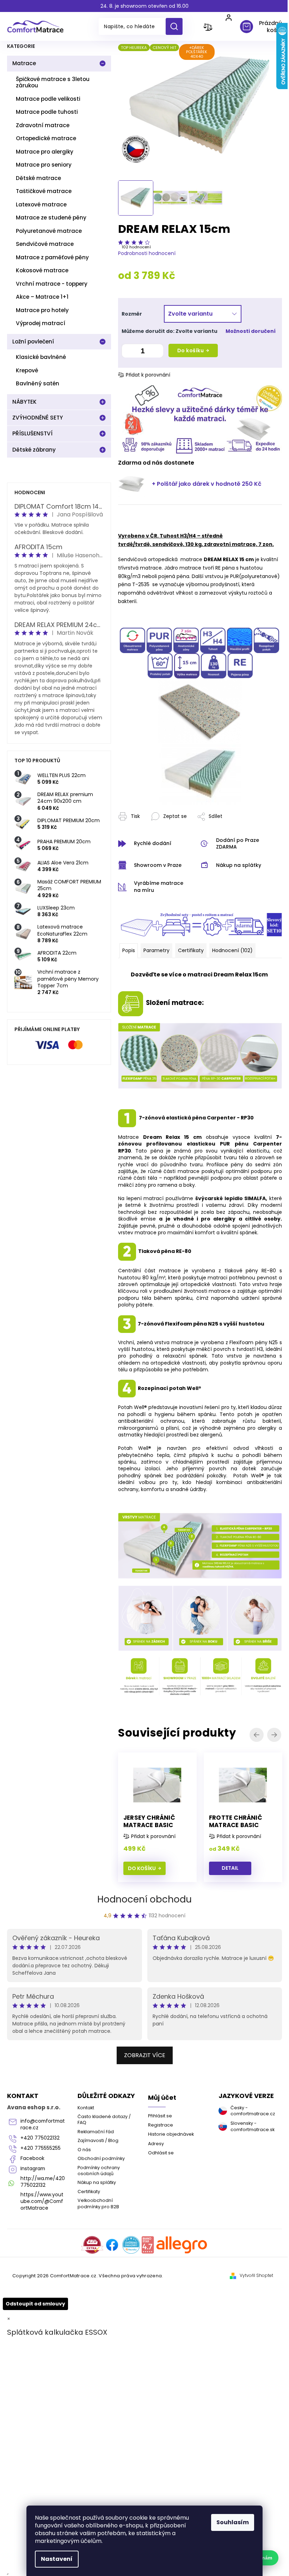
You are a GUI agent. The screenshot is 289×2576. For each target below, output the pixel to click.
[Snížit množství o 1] (129, 352)
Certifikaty (89, 2192)
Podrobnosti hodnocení (147, 253)
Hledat (177, 26)
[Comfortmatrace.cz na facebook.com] (112, 2245)
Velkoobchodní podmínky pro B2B (98, 2203)
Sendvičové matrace (45, 244)
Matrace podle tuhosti (47, 112)
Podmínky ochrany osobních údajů (99, 2171)
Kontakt (86, 2108)
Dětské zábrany (34, 450)
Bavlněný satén (38, 383)
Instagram (33, 2169)
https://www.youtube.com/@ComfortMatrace (42, 2201)
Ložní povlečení (33, 342)
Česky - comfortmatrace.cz (253, 2111)
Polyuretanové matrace (49, 231)
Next (275, 1735)
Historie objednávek (171, 2134)
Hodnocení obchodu (144, 1899)
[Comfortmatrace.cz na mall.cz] (182, 2245)
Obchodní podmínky (101, 2158)
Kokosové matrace (42, 270)
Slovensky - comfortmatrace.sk (253, 2126)
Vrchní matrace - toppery (52, 284)
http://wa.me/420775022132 (43, 2182)
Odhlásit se (161, 2153)
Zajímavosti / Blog (98, 2140)
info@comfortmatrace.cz (43, 2124)
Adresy (156, 2144)
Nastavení (57, 2559)
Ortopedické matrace (46, 138)
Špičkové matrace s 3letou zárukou (53, 82)
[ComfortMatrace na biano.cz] (148, 2245)
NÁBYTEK (24, 402)
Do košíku (191, 350)
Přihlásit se (160, 2116)
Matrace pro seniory (44, 165)
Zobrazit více (145, 2055)
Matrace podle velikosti (48, 99)
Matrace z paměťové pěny (52, 257)
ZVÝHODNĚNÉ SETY (38, 418)
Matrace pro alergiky (45, 152)
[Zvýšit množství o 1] (156, 352)
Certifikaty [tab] (191, 950)
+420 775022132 (40, 2138)
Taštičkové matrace (44, 191)
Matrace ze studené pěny (51, 218)
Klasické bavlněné (41, 357)
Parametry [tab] (156, 950)
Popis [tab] (129, 950)
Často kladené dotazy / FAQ (104, 2119)
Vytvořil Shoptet (256, 2276)
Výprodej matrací (41, 323)
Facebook (32, 2158)
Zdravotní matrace (43, 125)
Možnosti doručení (251, 331)
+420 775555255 (41, 2148)
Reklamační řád (96, 2132)
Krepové (27, 370)
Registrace (161, 2125)
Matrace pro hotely (42, 310)
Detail (230, 1868)
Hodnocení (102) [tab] (232, 950)
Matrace (24, 63)
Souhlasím (233, 2522)
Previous (258, 1735)
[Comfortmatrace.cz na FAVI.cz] (92, 2245)
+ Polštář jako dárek (207, 484)
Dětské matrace (38, 178)
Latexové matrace (41, 204)
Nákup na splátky (97, 2182)
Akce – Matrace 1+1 (42, 297)
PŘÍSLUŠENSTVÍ (32, 433)
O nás (84, 2150)
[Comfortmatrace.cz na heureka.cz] (131, 2245)
